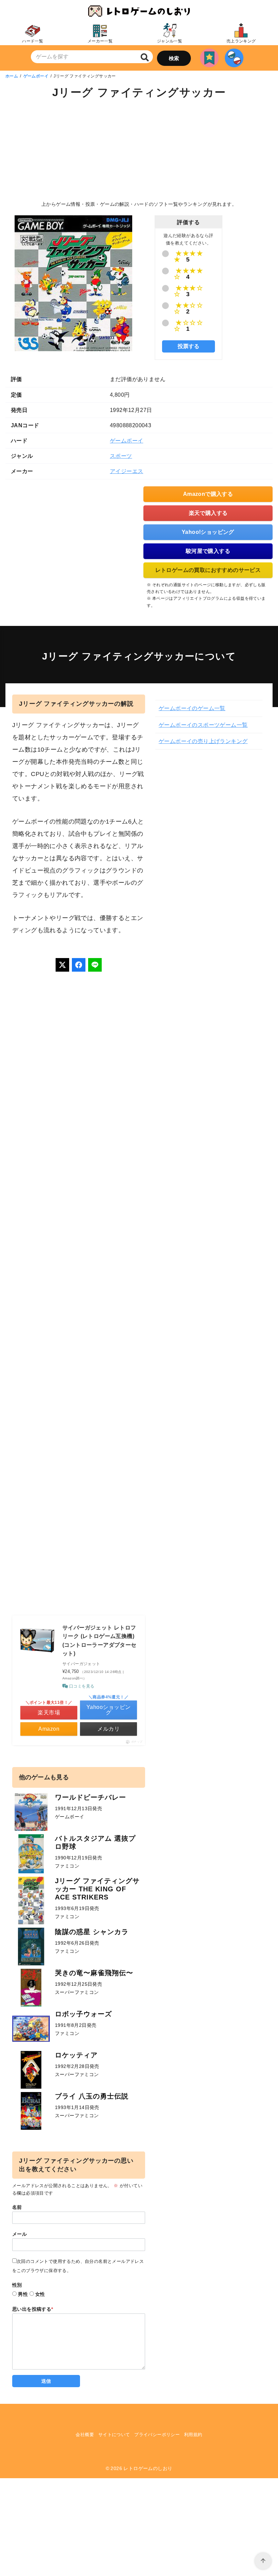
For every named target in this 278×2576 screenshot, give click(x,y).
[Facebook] (79, 965)
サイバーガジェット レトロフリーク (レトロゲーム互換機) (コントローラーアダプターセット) (100, 1641)
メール (19, 2234)
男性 (23, 2294)
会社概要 (85, 2435)
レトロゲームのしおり (148, 2468)
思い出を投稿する (33, 2309)
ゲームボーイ (36, 76)
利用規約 (193, 2435)
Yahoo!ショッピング (208, 532)
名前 (17, 2207)
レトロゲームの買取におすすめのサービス (208, 570)
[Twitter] (62, 965)
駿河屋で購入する (208, 551)
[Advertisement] (139, 151)
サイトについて (114, 2435)
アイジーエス (126, 471)
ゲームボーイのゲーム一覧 (192, 708)
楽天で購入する (208, 513)
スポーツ (121, 456)
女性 (40, 2294)
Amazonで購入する (208, 494)
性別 (17, 2285)
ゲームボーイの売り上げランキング (203, 741)
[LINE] (95, 965)
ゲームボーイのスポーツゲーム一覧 (203, 725)
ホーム (12, 76)
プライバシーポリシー (157, 2435)
